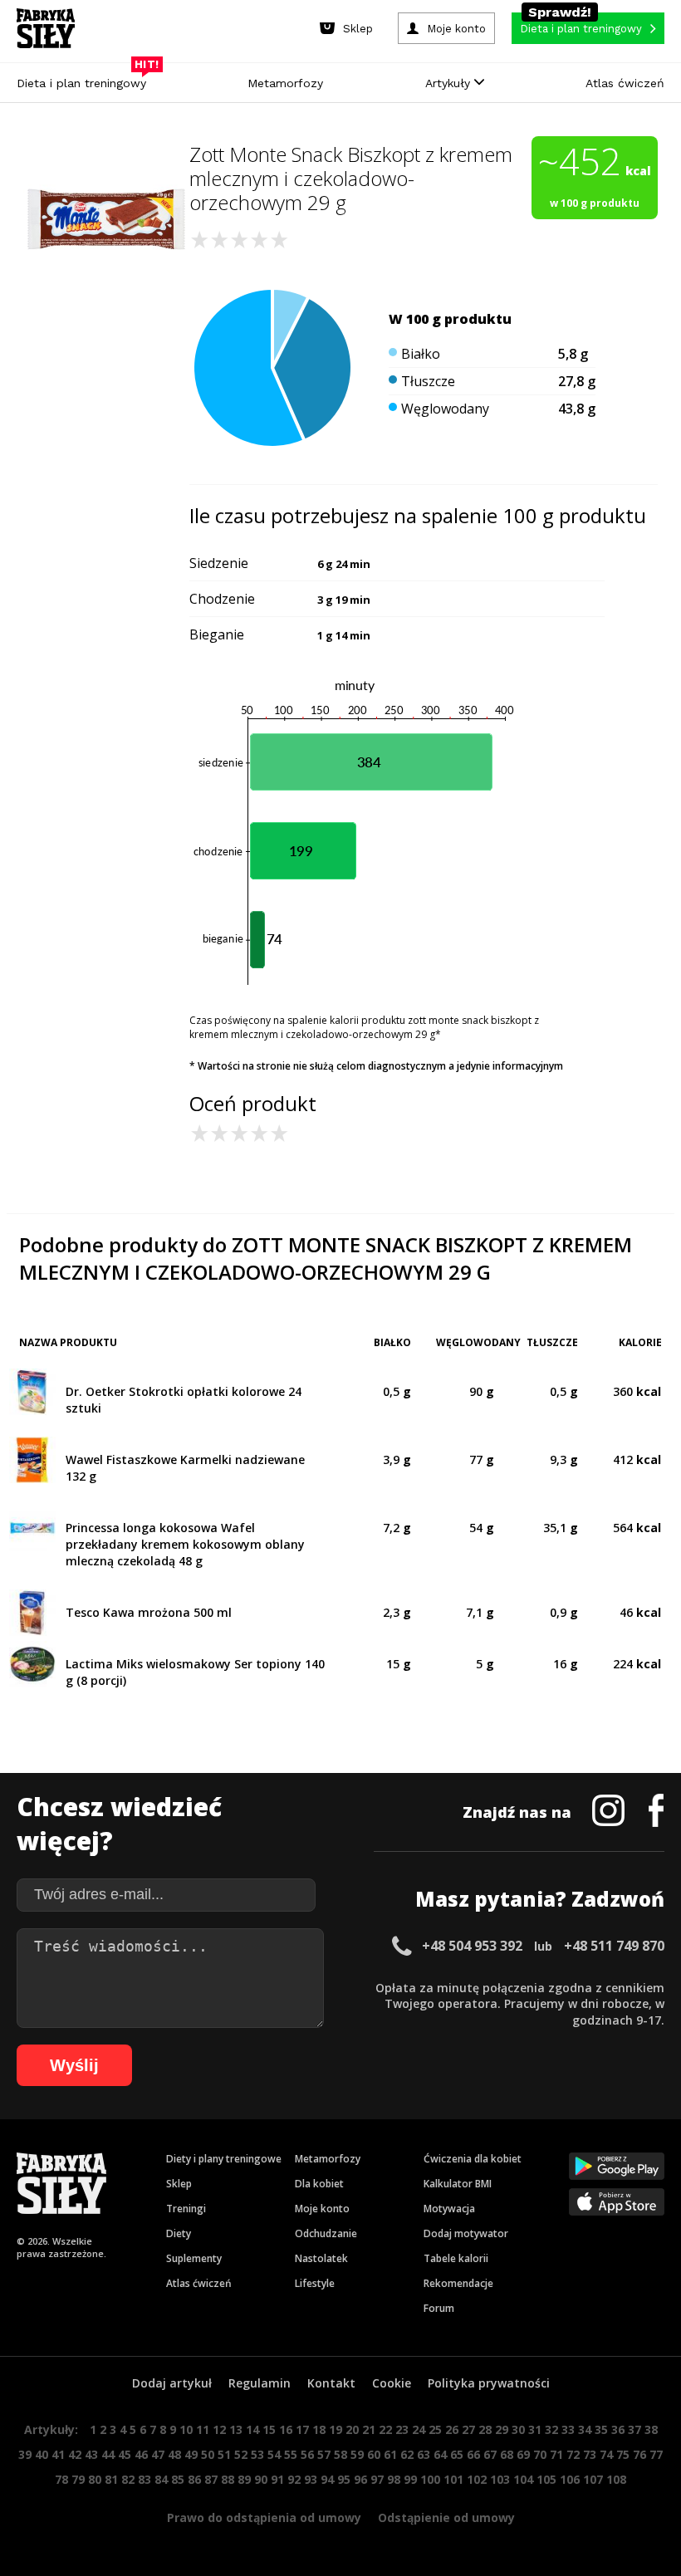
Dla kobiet (319, 2184)
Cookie (392, 2383)
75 (623, 2454)
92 (294, 2479)
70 (540, 2454)
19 (336, 2429)
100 (430, 2479)
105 (546, 2479)
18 (319, 2429)
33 (568, 2429)
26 (452, 2429)
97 (377, 2479)
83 (145, 2479)
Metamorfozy (285, 83)
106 (570, 2479)
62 (407, 2454)
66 (473, 2454)
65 (457, 2454)
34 (585, 2429)
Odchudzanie (326, 2233)
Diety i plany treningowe (224, 2159)
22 (385, 2429)
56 (307, 2454)
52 (241, 2454)
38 (651, 2429)
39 (25, 2454)
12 (219, 2429)
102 (477, 2479)
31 (535, 2429)
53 (257, 2454)
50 (208, 2454)
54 (274, 2454)
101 (453, 2479)
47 (158, 2454)
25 (435, 2429)
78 (61, 2479)
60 (374, 2454)
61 (390, 2454)
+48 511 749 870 (614, 1946)
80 (95, 2479)
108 (616, 2479)
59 (357, 2454)
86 (194, 2479)
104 (523, 2479)
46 (141, 2454)
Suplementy (194, 2258)
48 (174, 2454)
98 (394, 2479)
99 (410, 2479)
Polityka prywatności (489, 2383)
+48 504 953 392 (472, 1946)
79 (78, 2479)
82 (128, 2479)
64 (440, 2454)
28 (485, 2429)
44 (108, 2454)
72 (573, 2454)
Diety (179, 2233)
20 (352, 2429)
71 (556, 2454)
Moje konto (322, 2209)
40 (42, 2454)
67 (490, 2454)
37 (634, 2429)
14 (252, 2429)
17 (302, 2429)
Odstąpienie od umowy (446, 2517)
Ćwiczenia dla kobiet (473, 2159)
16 (286, 2429)
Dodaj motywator (466, 2233)
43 (91, 2454)
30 (518, 2429)
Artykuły (450, 83)
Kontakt (331, 2383)
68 (507, 2454)
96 (360, 2479)
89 (244, 2479)
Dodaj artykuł (172, 2383)
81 (111, 2479)
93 (311, 2479)
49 (191, 2454)
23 (402, 2429)
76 (639, 2454)
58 (340, 2454)
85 (178, 2479)
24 (419, 2429)
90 (261, 2479)
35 (601, 2429)
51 (224, 2454)
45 (125, 2454)
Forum (439, 2308)
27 (468, 2429)
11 (203, 2429)
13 (236, 2429)
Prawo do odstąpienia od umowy (264, 2517)
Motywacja (449, 2209)
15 (269, 2429)
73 (590, 2454)
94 (327, 2479)
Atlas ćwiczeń (625, 83)
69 (523, 2454)
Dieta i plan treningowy (86, 79)
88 (228, 2479)
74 (606, 2454)
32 (551, 2429)
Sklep (179, 2184)
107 (593, 2479)
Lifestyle (315, 2283)
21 (369, 2429)
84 (161, 2479)
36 (618, 2429)
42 (75, 2454)
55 (291, 2454)
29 (502, 2429)
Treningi (186, 2209)
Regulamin (260, 2383)
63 (424, 2454)
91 (277, 2479)
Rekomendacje (458, 2283)
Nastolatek (321, 2258)
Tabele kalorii (456, 2258)
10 (186, 2429)
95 (344, 2479)
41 (58, 2454)
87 (211, 2479)
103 (500, 2479)
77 (656, 2454)
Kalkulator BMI (458, 2184)
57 (324, 2454)
